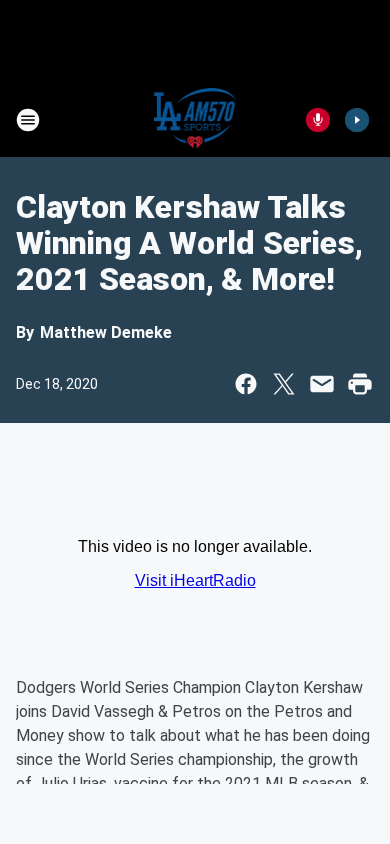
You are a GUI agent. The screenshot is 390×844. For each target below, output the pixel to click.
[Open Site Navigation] (28, 120)
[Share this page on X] (284, 384)
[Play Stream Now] (357, 120)
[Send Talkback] (318, 120)
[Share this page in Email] (322, 384)
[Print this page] (360, 384)
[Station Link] (195, 120)
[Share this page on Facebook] (246, 384)
